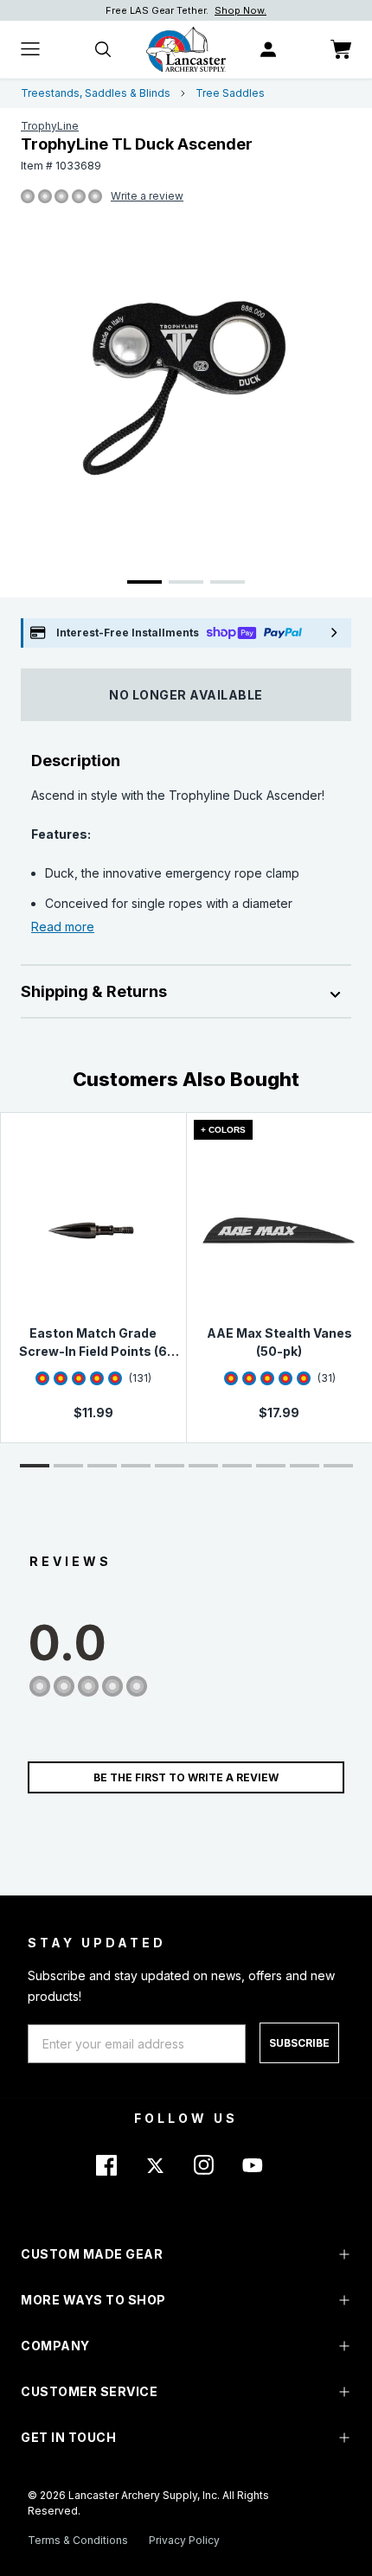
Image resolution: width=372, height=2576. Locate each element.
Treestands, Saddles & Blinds (96, 93)
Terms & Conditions (78, 2540)
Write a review (147, 196)
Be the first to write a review (186, 1777)
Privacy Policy (184, 2540)
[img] (28, 197)
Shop (269, 10)
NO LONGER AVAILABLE (186, 695)
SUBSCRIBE (299, 2043)
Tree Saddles (230, 93)
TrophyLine (50, 126)
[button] (35, 1466)
